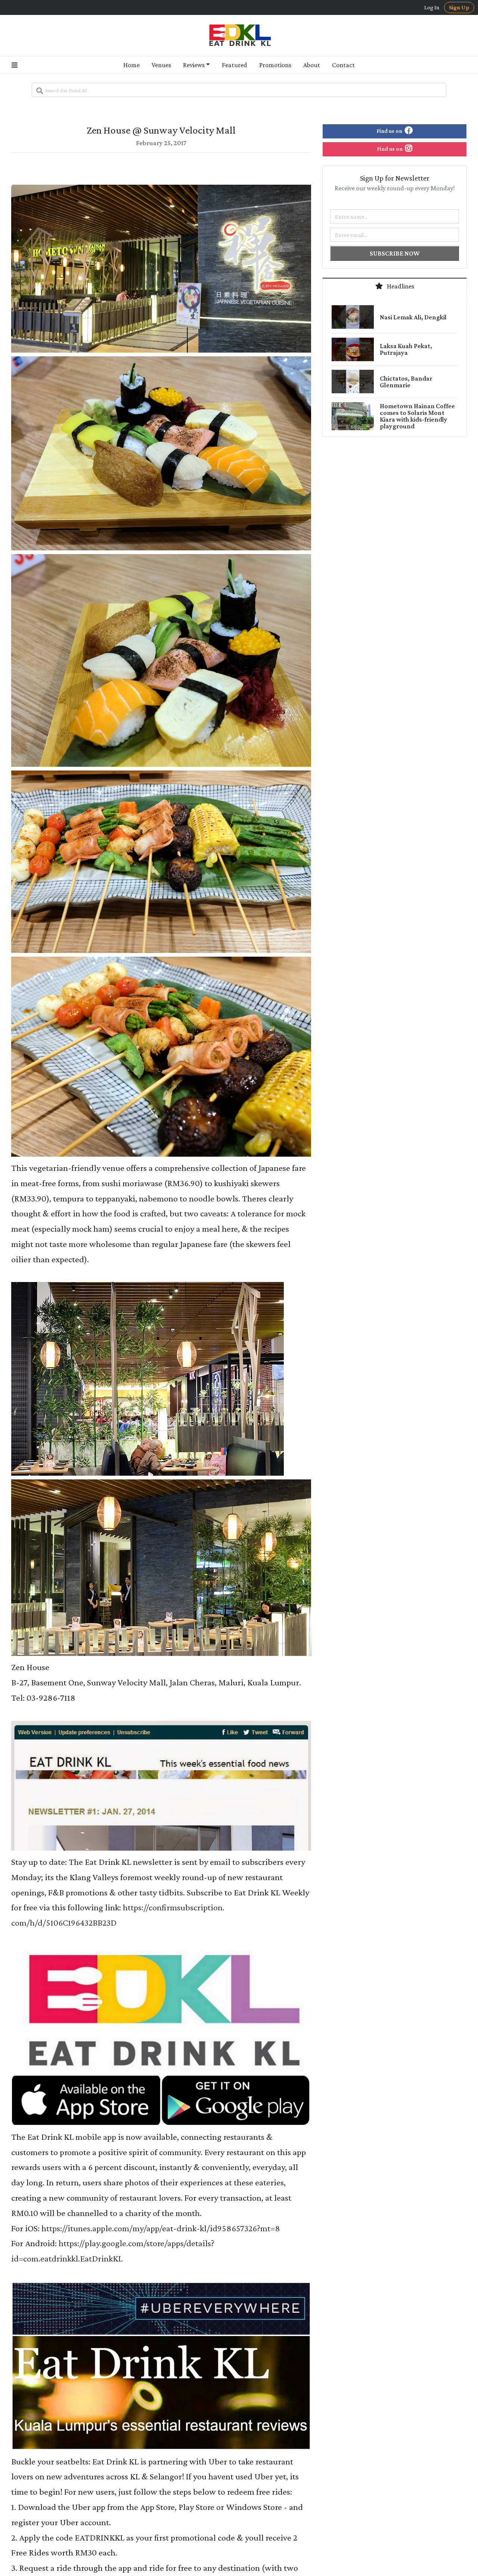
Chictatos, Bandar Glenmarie (406, 382)
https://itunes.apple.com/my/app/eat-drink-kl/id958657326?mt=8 (161, 2228)
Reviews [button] (194, 65)
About (312, 65)
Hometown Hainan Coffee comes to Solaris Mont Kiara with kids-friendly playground (417, 416)
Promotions (275, 65)
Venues (161, 65)
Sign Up (459, 7)
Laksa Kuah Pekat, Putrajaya (406, 349)
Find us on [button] (390, 131)
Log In (432, 7)
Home (131, 65)
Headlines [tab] (400, 286)
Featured (235, 65)
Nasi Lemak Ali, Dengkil (413, 317)
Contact (343, 65)
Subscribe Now (395, 253)
